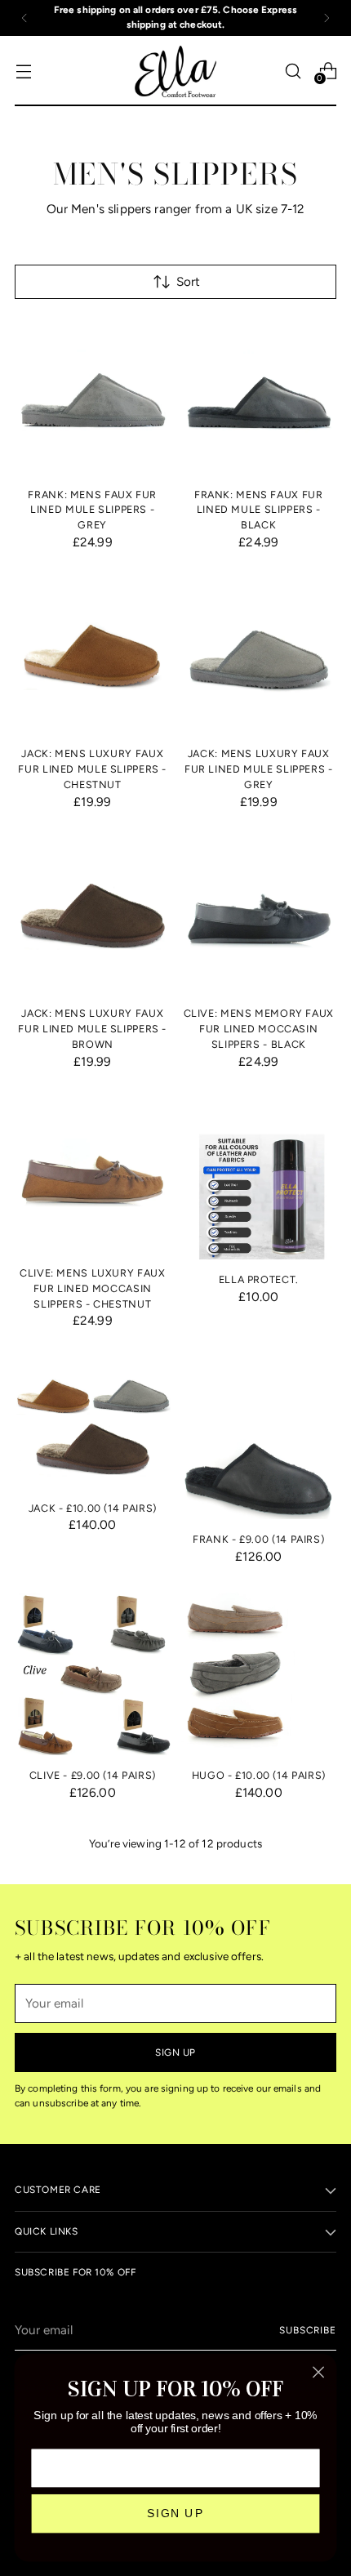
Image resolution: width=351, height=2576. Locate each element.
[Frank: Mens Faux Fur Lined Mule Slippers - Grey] (93, 397)
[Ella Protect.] (259, 1178)
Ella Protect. (259, 1279)
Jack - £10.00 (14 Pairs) (93, 1508)
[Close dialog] (319, 2372)
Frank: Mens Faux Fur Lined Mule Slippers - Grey (92, 510)
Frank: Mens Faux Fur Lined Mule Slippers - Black (259, 510)
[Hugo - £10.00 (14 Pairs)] (259, 1674)
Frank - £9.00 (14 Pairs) (258, 1539)
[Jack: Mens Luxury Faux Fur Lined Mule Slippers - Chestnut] (93, 656)
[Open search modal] (293, 71)
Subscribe (308, 2330)
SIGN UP (175, 2514)
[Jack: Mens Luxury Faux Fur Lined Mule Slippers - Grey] (259, 656)
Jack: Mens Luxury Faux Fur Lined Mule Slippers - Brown (92, 1029)
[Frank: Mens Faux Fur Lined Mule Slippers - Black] (259, 397)
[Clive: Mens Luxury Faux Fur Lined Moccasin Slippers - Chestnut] (93, 1175)
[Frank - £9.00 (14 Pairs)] (259, 1438)
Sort (188, 282)
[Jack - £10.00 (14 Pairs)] (93, 1422)
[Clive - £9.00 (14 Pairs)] (93, 1674)
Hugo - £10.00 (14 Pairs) (259, 1775)
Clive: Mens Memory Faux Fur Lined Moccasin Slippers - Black (259, 1029)
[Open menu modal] (23, 71)
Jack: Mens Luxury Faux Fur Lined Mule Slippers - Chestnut (92, 769)
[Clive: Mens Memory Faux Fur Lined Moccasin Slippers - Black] (259, 916)
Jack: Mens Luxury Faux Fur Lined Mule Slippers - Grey (259, 769)
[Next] (327, 18)
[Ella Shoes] (175, 71)
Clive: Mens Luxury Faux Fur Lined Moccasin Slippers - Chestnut (92, 1288)
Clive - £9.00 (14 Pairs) (93, 1775)
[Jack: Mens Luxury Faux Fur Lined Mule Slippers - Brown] (93, 916)
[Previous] (24, 18)
